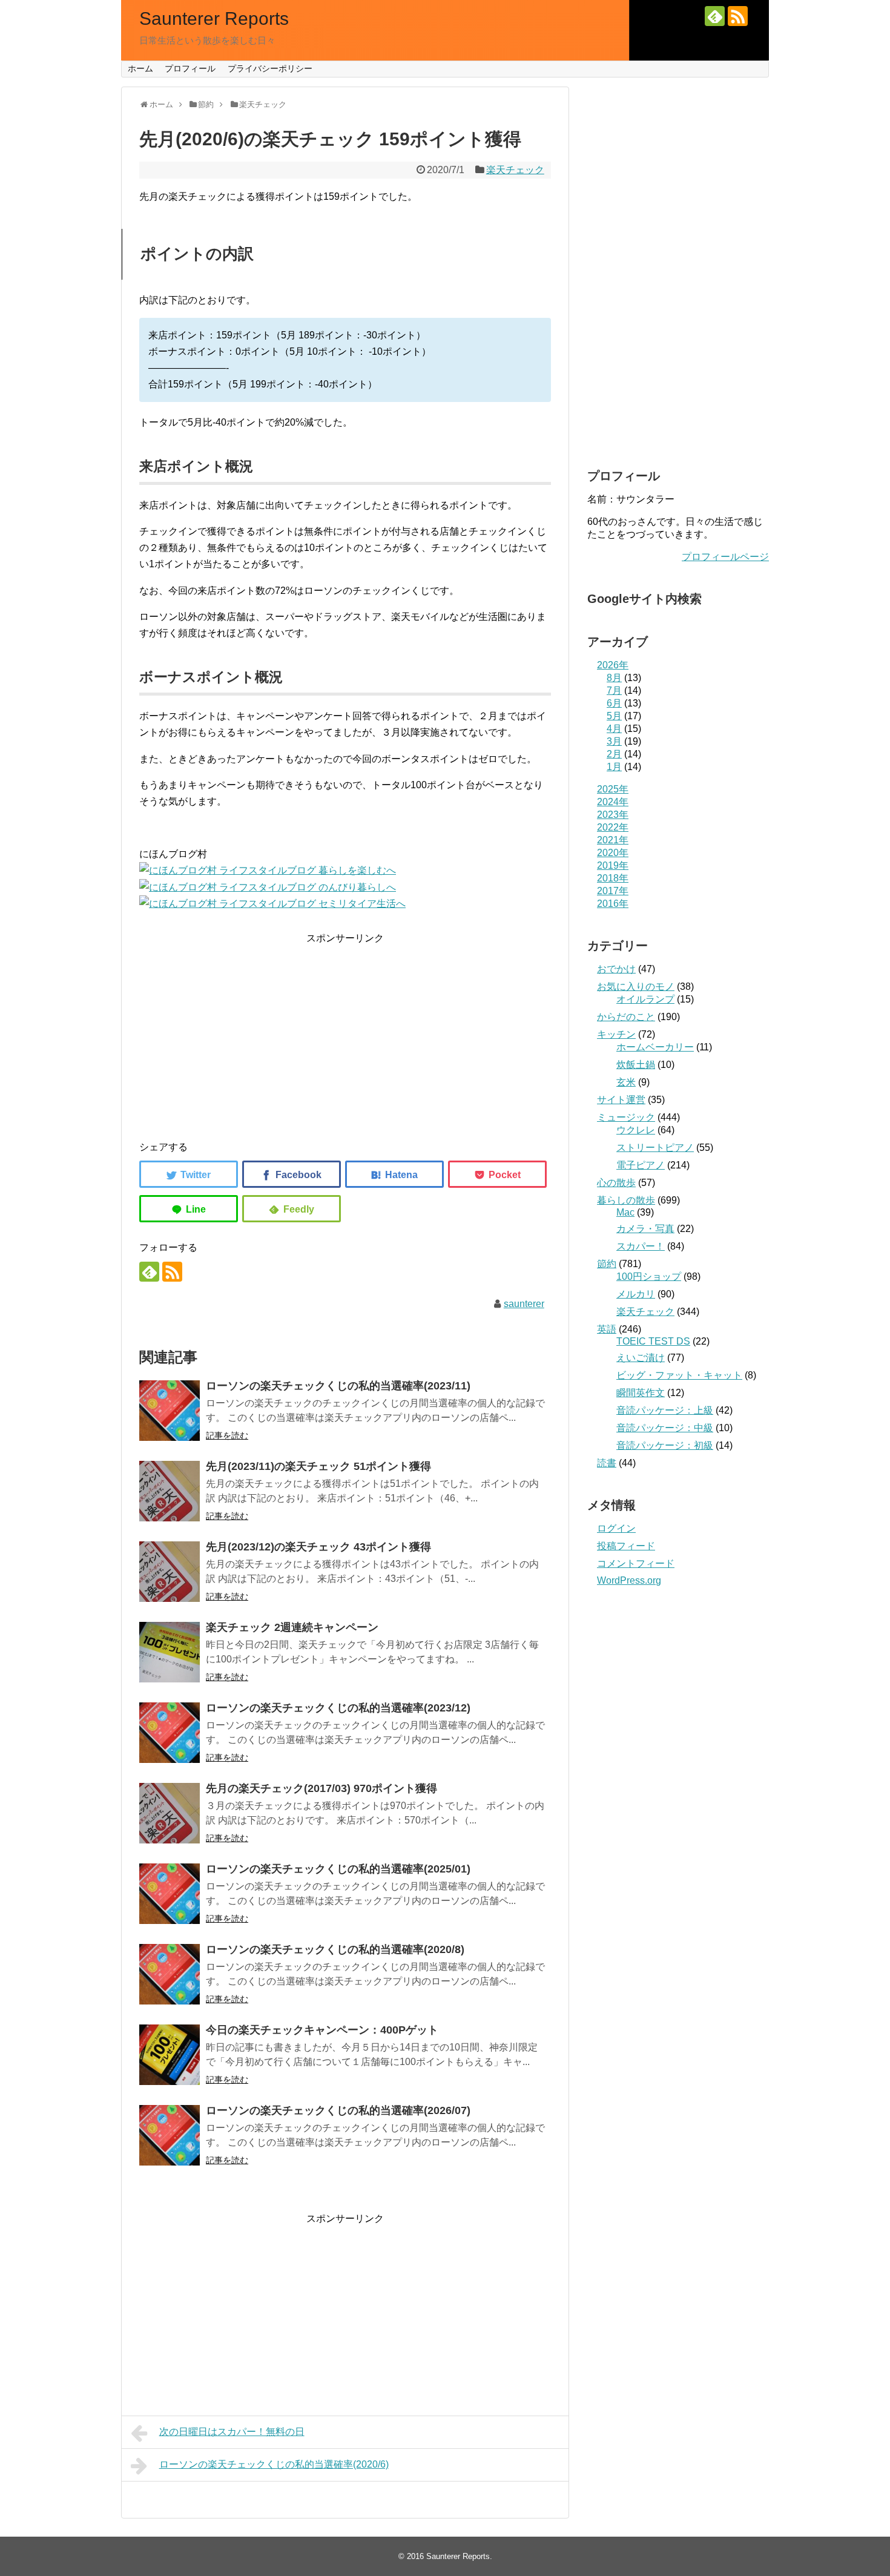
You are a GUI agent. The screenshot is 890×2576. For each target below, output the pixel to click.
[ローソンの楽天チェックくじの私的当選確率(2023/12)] (170, 1733)
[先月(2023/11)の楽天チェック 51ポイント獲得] (170, 1491)
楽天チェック (515, 170)
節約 (607, 1264)
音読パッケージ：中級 (665, 1428)
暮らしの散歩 (626, 1200)
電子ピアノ (641, 1165)
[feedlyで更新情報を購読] (715, 16)
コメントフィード (636, 1563)
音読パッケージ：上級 (665, 1410)
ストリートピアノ (655, 1148)
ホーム (140, 68)
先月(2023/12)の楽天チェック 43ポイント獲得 (318, 1547)
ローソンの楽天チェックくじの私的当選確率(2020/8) (335, 1949)
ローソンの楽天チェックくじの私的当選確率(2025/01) (338, 1869)
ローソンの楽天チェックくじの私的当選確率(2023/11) (338, 1386)
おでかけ (616, 969)
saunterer (524, 1304)
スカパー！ (641, 1246)
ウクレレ (636, 1130)
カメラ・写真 (645, 1229)
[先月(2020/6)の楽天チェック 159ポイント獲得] (394, 1174)
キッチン (616, 1034)
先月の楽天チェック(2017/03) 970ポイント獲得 (321, 1788)
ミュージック (626, 1117)
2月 (614, 754)
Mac (625, 1212)
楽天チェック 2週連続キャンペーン (292, 1627)
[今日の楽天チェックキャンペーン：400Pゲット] (170, 2055)
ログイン (616, 1528)
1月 (614, 767)
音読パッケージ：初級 (665, 1445)
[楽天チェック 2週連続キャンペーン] (170, 1652)
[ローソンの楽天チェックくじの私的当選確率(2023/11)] (170, 1411)
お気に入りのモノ (636, 987)
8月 (614, 678)
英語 (607, 1329)
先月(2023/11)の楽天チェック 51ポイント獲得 (318, 1466)
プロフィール (190, 68)
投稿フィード (626, 1546)
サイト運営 (621, 1100)
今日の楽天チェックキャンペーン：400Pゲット (322, 2030)
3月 (614, 741)
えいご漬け (641, 1358)
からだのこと (626, 1017)
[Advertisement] (345, 1031)
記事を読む (227, 1435)
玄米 (626, 1082)
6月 (614, 703)
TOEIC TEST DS (653, 1341)
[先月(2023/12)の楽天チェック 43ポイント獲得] (170, 1572)
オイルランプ (645, 999)
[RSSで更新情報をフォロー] (738, 16)
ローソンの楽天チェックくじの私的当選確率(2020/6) (274, 2464)
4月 (614, 729)
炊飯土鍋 (636, 1065)
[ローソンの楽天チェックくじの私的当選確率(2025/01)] (170, 1894)
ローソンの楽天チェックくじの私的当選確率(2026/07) (338, 2110)
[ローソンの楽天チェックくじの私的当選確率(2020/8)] (170, 1974)
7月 (614, 690)
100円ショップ (649, 1276)
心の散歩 (616, 1183)
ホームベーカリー (655, 1047)
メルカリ (636, 1294)
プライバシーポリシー (270, 68)
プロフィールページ (725, 557)
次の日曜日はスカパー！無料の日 (232, 2432)
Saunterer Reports (214, 18)
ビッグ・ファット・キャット (679, 1375)
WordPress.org (629, 1580)
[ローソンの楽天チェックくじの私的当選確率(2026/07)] (170, 2135)
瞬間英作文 (641, 1393)
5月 (614, 716)
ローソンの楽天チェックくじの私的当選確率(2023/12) (338, 1708)
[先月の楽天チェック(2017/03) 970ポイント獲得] (170, 1813)
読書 (607, 1463)
